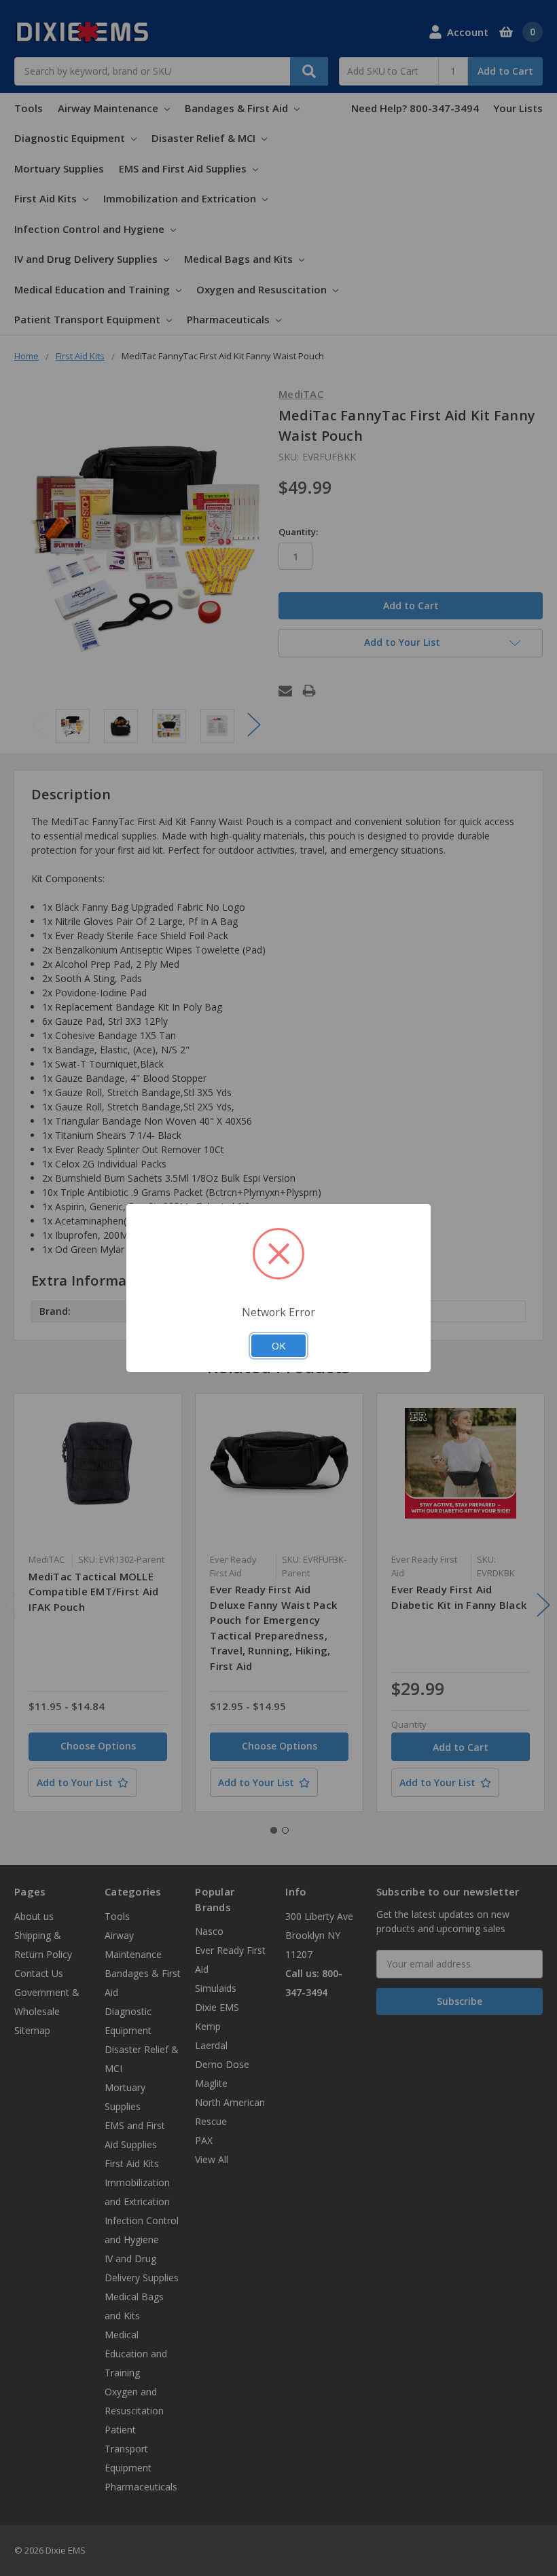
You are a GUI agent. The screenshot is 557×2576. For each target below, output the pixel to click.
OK (278, 1345)
